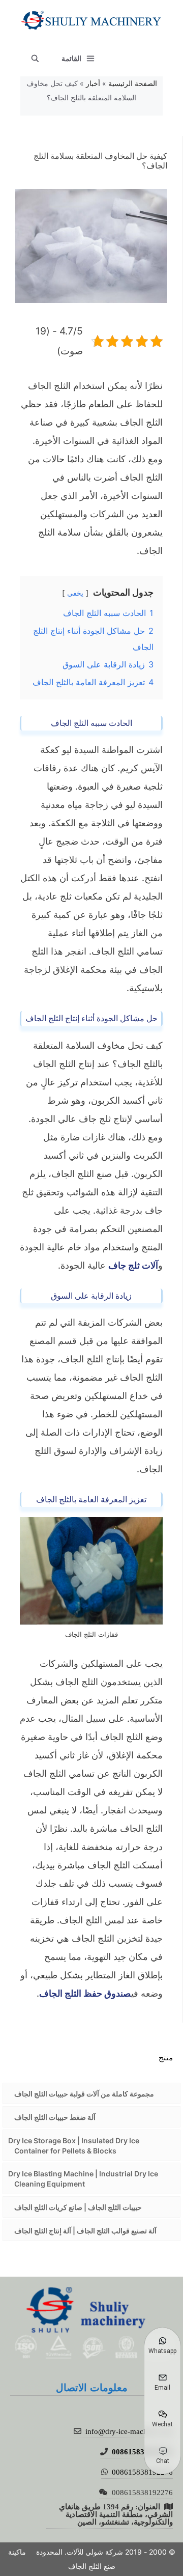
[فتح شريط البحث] (35, 59)
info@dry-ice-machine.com (129, 2431)
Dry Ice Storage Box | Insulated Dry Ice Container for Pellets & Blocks (74, 2146)
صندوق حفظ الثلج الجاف (85, 1993)
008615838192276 (142, 2452)
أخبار (93, 83)
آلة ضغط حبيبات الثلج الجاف (55, 2117)
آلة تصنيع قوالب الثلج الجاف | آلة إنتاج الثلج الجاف (85, 2231)
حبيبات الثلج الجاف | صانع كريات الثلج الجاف (78, 2207)
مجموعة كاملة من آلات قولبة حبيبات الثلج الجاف (84, 2094)
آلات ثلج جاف (133, 1265)
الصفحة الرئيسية (133, 83)
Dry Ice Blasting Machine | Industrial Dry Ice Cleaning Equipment (83, 2179)
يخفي (75, 593)
